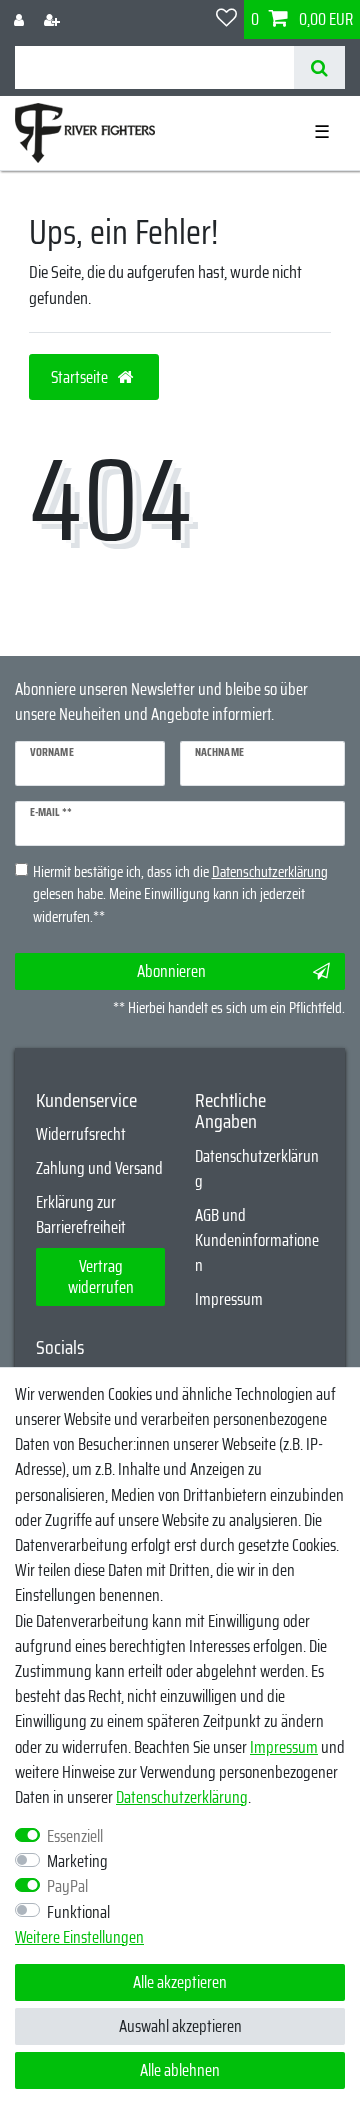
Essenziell (75, 1836)
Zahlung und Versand (99, 1168)
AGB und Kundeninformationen (257, 1240)
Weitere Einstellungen (79, 1937)
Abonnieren (171, 971)
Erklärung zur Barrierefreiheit (81, 1214)
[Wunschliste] (226, 19)
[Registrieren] (54, 19)
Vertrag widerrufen (101, 1276)
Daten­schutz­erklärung (182, 1797)
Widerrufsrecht (81, 1134)
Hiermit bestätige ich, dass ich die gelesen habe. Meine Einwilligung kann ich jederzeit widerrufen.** (180, 895)
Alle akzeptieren (180, 1982)
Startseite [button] (81, 377)
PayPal (67, 1886)
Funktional (78, 1912)
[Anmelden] (21, 19)
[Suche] (319, 67)
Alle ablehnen (180, 2070)
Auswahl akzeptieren (180, 2026)
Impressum (229, 1299)
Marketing (77, 1861)
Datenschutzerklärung (257, 1168)
